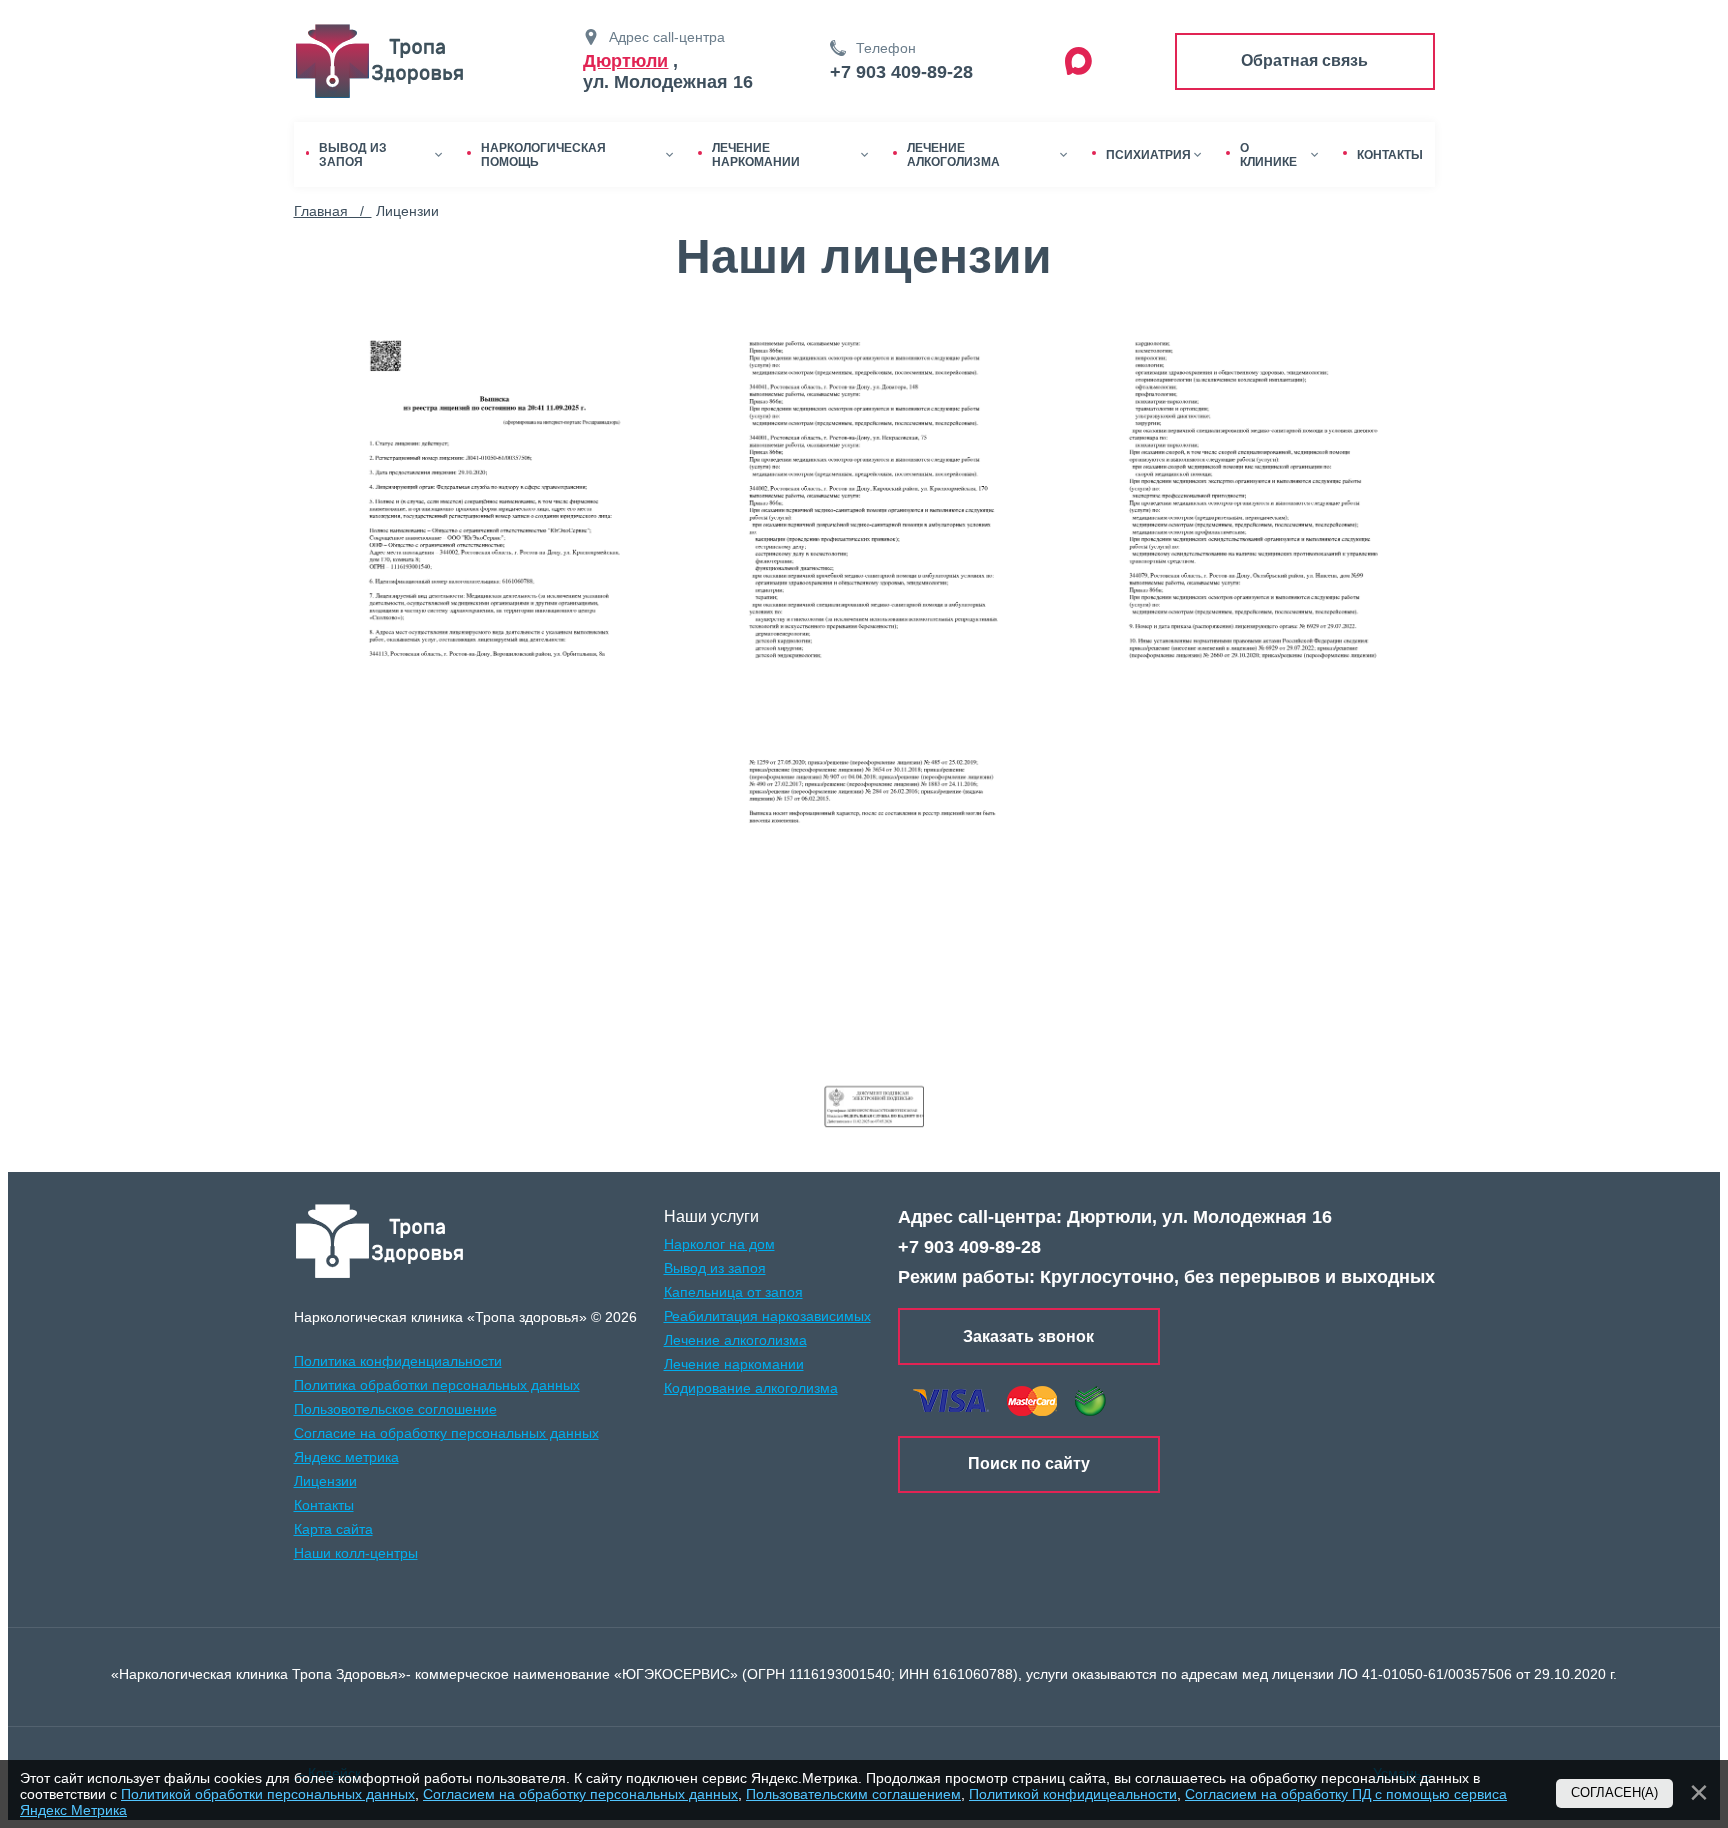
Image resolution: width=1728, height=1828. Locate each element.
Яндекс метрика (346, 1457)
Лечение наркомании (734, 1364)
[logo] (380, 1241)
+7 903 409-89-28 (901, 72)
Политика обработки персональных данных (437, 1385)
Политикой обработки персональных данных (268, 1794)
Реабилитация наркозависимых (767, 1316)
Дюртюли (625, 61)
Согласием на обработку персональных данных (580, 1794)
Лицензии (325, 1481)
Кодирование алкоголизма (751, 1388)
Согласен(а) (1614, 1793)
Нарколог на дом (719, 1244)
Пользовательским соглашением (853, 1794)
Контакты (324, 1505)
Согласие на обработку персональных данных (446, 1433)
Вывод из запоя (715, 1268)
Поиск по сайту (1029, 1463)
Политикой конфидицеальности (1073, 1794)
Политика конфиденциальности (398, 1361)
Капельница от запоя (733, 1292)
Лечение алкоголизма (735, 1340)
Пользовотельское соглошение (395, 1409)
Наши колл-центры (356, 1553)
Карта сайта (333, 1529)
